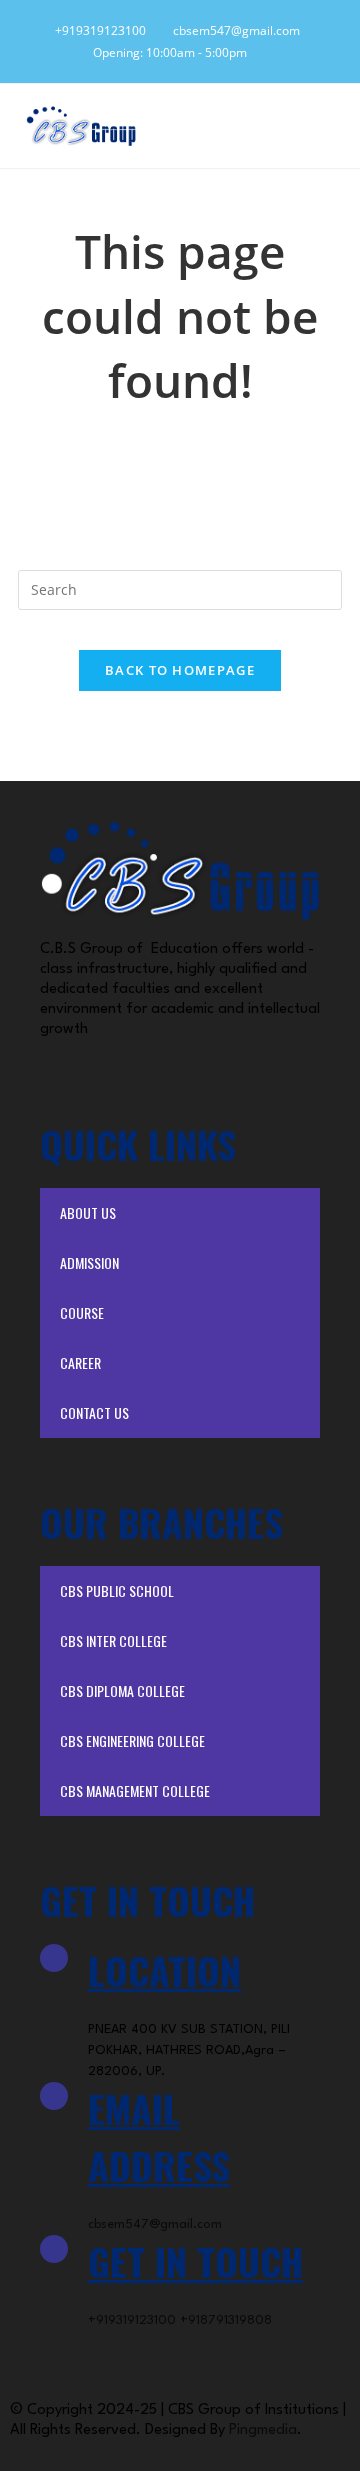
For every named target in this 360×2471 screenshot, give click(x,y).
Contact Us (94, 1412)
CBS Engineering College (132, 1740)
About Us (88, 1212)
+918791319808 (226, 2320)
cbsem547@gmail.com (232, 30)
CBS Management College (135, 1790)
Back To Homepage (180, 670)
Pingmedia (263, 2430)
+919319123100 (97, 30)
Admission (89, 1262)
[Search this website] (180, 587)
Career (80, 1362)
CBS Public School (117, 1590)
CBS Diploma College (122, 1690)
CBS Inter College (113, 1640)
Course (82, 1312)
